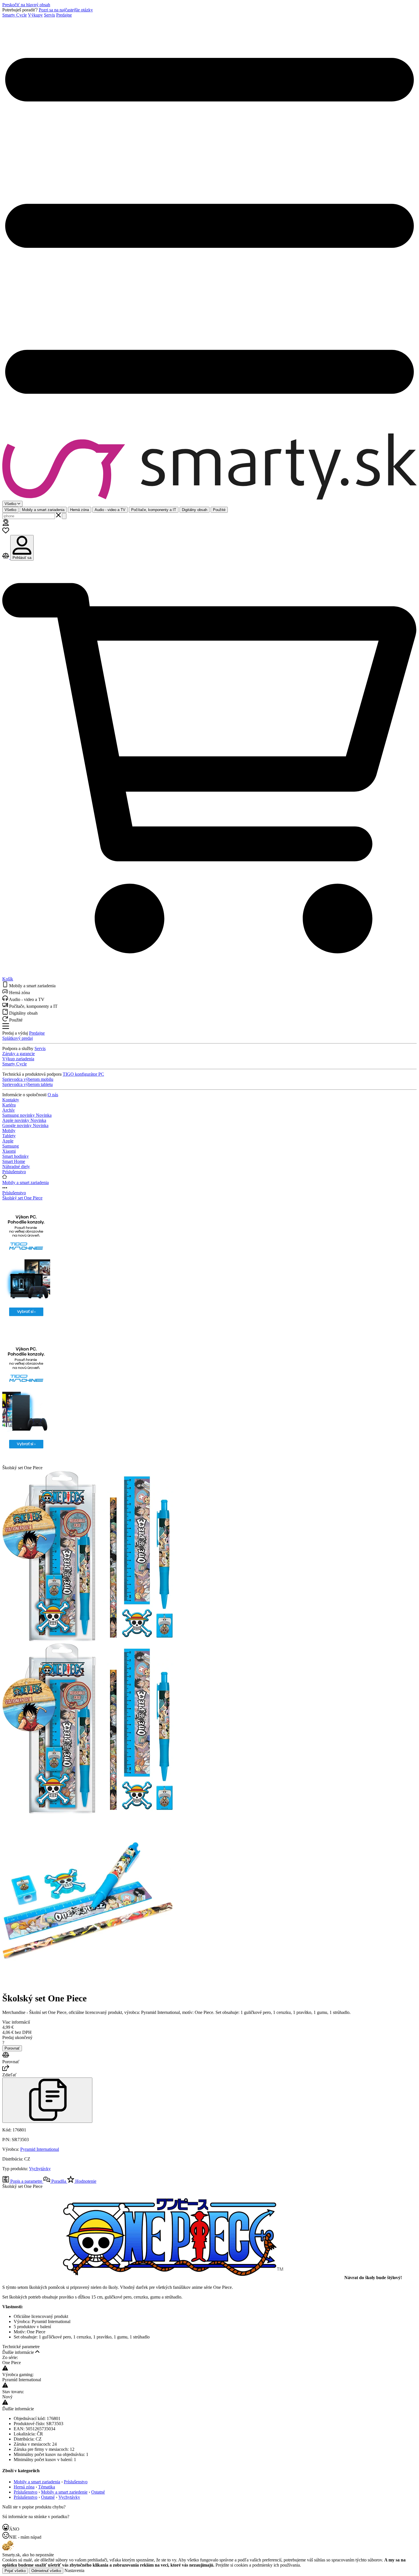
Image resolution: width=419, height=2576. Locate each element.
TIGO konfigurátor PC (83, 1074)
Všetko (10, 510)
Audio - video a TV (110, 510)
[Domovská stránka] (209, 467)
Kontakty (11, 1100)
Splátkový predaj (18, 1038)
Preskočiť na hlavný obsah (26, 5)
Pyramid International (40, 2149)
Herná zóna (80, 510)
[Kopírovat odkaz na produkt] (47, 2100)
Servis (49, 15)
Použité (219, 510)
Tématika (47, 2487)
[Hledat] (64, 516)
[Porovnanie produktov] (6, 557)
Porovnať (12, 2048)
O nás (53, 1095)
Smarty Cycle (15, 15)
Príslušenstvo (14, 1193)
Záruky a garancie (19, 1054)
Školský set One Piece (22, 1198)
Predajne (64, 15)
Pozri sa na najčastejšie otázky (66, 10)
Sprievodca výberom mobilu (28, 1079)
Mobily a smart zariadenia (43, 510)
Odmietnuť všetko (46, 2571)
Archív (9, 1110)
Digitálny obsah (195, 510)
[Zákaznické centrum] (6, 524)
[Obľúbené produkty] (6, 532)
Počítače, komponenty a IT (154, 510)
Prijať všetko (15, 2571)
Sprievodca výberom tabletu (28, 1084)
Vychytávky (40, 2169)
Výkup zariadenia (18, 1059)
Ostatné (98, 2492)
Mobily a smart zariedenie (64, 2492)
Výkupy (35, 15)
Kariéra (9, 1105)
